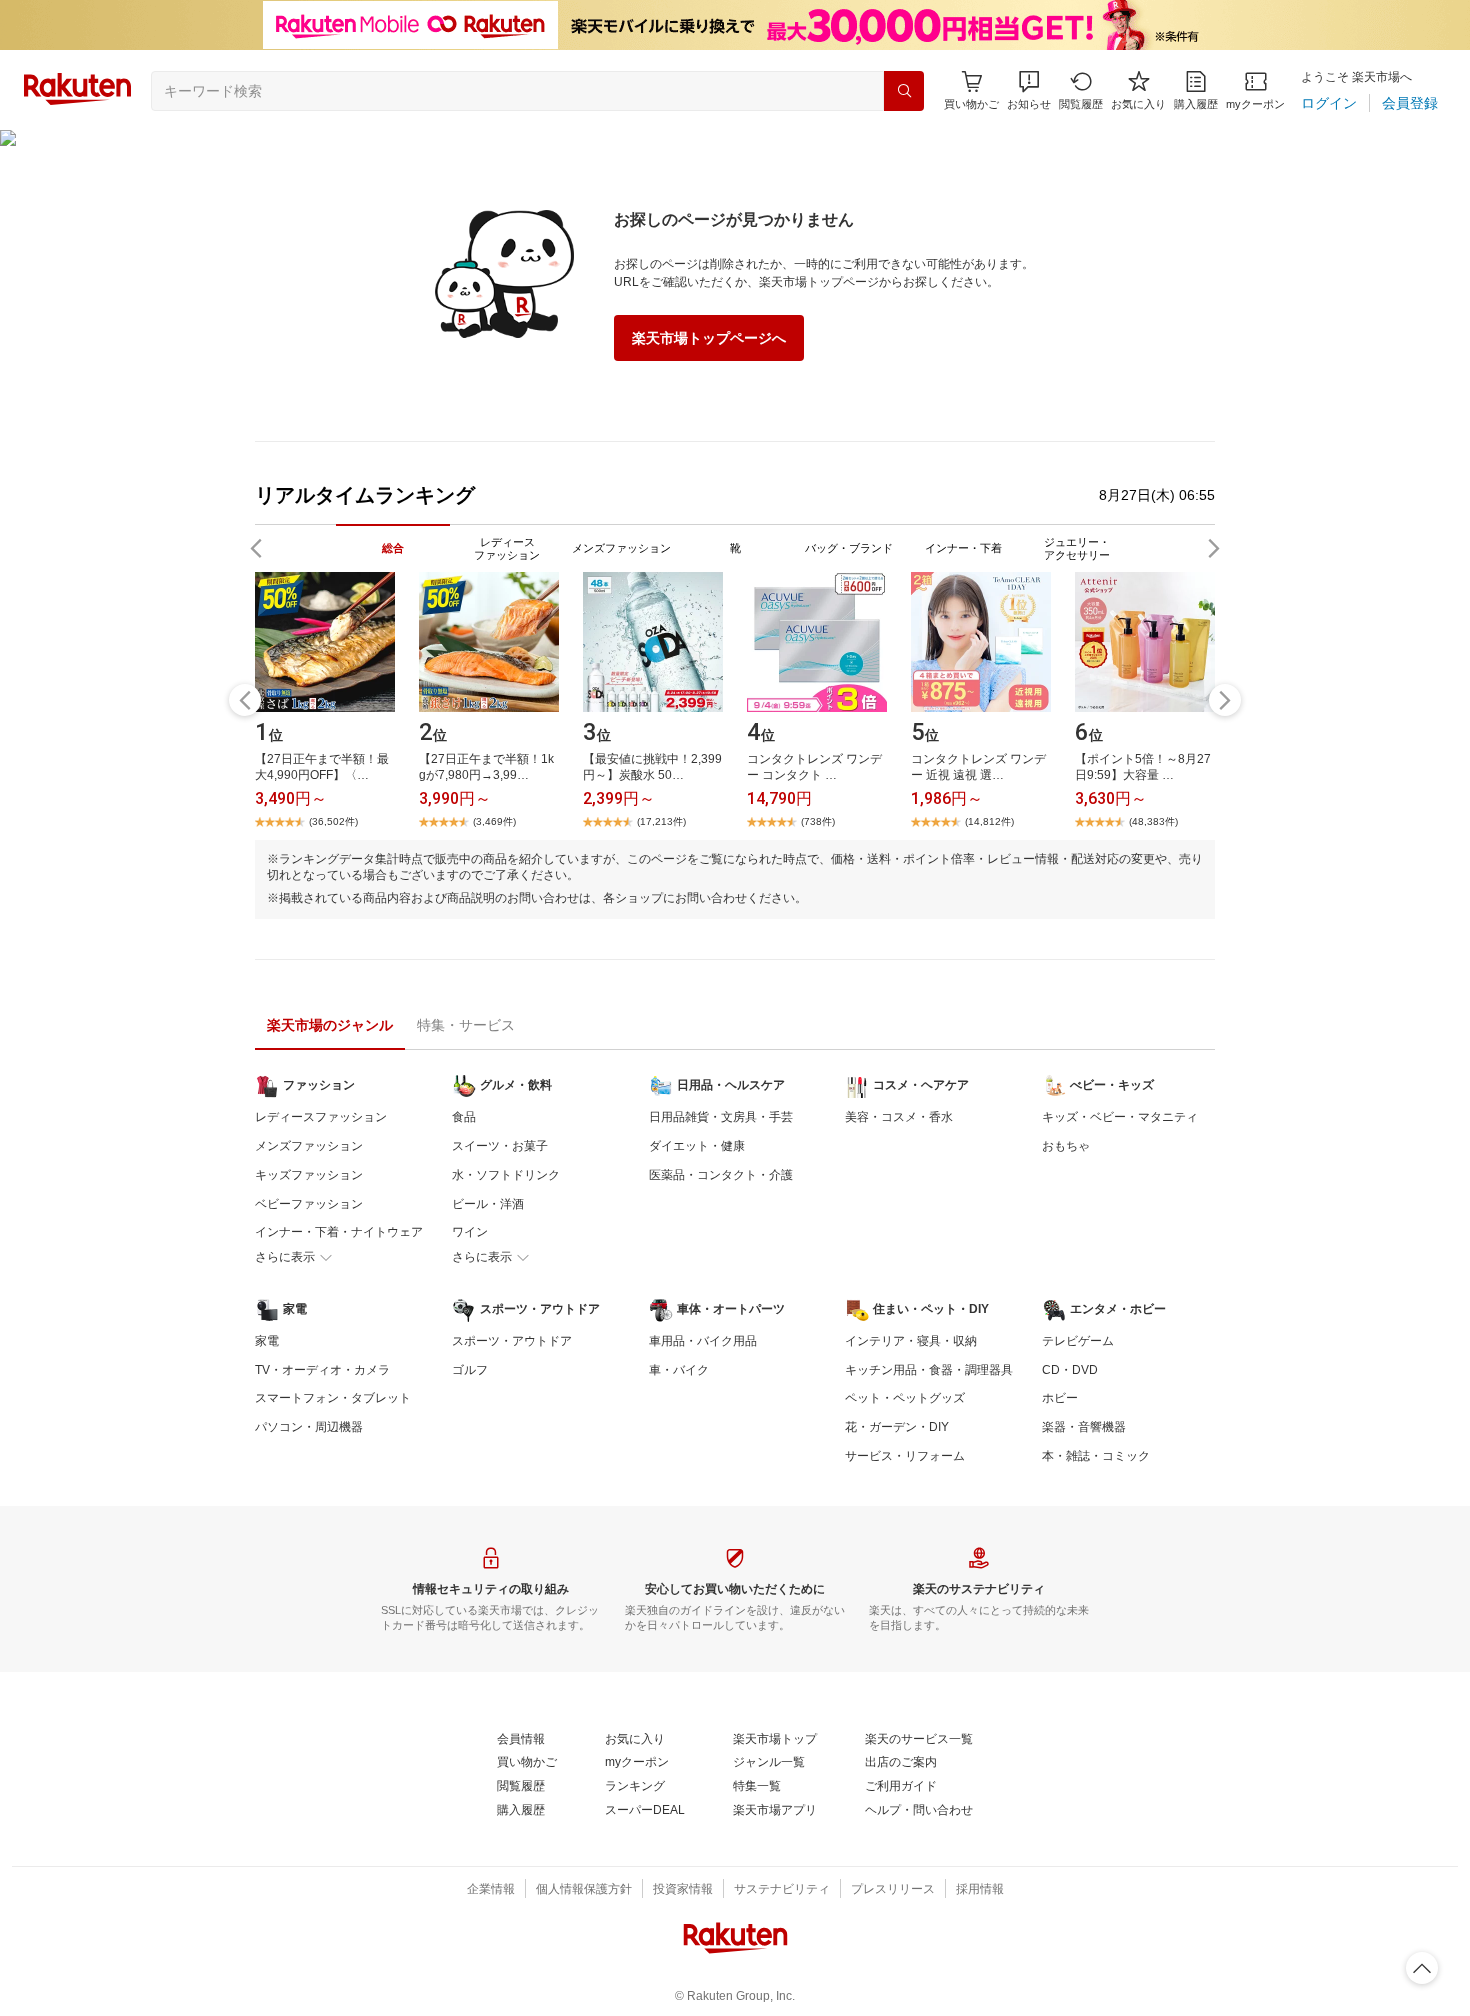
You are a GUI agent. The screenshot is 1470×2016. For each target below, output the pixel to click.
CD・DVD (1070, 1370)
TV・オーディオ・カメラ (322, 1370)
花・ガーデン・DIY (897, 1427)
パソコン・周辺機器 (309, 1427)
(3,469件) (494, 821)
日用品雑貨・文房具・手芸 (721, 1117)
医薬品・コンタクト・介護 (721, 1175)
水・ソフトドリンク (506, 1175)
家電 (267, 1341)
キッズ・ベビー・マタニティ (1120, 1117)
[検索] (904, 91)
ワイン (470, 1232)
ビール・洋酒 (488, 1204)
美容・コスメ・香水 (899, 1117)
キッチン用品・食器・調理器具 (929, 1370)
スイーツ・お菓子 (500, 1146)
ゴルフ (470, 1370)
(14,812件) (989, 821)
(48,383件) (1153, 821)
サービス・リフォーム (905, 1456)
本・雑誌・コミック (1096, 1456)
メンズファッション (309, 1146)
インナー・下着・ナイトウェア (339, 1232)
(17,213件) (661, 821)
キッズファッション (309, 1175)
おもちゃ (1066, 1146)
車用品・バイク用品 (703, 1341)
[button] (1029, 90)
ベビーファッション (309, 1204)
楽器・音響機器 (1084, 1427)
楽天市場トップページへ (709, 338)
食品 (464, 1117)
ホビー (1060, 1398)
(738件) (818, 821)
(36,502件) (333, 821)
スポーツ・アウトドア (512, 1341)
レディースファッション (321, 1117)
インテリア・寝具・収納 (911, 1341)
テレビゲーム (1078, 1341)
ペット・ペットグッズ (905, 1398)
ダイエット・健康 (697, 1146)
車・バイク (679, 1370)
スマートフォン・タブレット (333, 1398)
